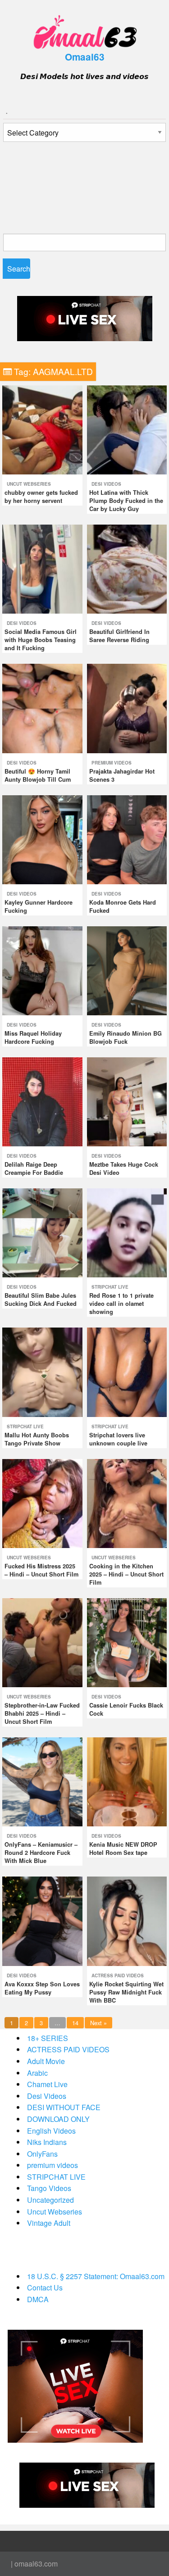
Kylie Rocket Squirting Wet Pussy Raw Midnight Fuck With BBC (126, 1992)
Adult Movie (46, 2061)
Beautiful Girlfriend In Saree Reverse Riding (119, 636)
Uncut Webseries (29, 484)
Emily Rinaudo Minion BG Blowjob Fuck (126, 1037)
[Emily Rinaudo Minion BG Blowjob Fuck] (127, 970)
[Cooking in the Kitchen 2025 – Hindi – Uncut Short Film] (127, 1503)
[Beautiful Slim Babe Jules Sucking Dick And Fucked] (42, 1232)
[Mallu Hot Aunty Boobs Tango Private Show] (42, 1371)
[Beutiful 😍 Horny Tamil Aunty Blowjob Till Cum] (42, 707)
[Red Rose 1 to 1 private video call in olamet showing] (127, 1232)
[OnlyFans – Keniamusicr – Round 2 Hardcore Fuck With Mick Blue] (42, 1781)
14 (75, 2023)
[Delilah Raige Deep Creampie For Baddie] (42, 1101)
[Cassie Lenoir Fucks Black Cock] (127, 1642)
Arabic (37, 2073)
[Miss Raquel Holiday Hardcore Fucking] (42, 970)
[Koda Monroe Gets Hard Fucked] (127, 838)
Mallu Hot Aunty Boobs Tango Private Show (37, 1439)
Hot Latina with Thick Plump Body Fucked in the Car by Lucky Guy (126, 501)
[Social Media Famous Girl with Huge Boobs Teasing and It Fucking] (42, 568)
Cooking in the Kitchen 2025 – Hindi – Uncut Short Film (126, 1574)
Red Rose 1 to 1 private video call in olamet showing (121, 1304)
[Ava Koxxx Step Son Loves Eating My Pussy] (42, 1920)
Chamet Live (47, 2084)
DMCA (38, 2299)
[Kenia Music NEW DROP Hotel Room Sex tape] (127, 1781)
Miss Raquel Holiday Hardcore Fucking (33, 1037)
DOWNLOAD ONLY (58, 2119)
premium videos (112, 763)
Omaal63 (85, 57)
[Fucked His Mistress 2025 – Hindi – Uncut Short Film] (42, 1503)
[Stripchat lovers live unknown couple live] (127, 1371)
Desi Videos (106, 484)
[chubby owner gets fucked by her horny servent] (42, 429)
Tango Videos (49, 2188)
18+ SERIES (48, 2038)
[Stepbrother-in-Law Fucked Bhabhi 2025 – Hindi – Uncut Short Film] (42, 1642)
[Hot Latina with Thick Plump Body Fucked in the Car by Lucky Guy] (127, 429)
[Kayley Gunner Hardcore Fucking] (42, 838)
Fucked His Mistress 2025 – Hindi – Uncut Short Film (41, 1570)
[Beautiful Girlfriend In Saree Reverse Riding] (127, 568)
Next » (98, 2023)
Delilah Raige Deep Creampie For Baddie (34, 1168)
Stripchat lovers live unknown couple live (118, 1439)
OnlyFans (42, 2154)
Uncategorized (50, 2200)
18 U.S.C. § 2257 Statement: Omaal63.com (96, 2276)
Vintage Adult (49, 2223)
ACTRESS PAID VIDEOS (118, 1975)
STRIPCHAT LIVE (110, 1287)
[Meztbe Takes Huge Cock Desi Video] (127, 1101)
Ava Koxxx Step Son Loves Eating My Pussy (42, 1988)
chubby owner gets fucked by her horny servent (41, 497)
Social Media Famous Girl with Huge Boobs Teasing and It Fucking (41, 640)
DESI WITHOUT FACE (64, 2107)
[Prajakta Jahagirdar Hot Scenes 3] (127, 707)
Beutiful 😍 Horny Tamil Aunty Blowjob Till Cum (38, 775)
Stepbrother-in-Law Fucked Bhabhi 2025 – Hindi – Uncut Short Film (42, 1713)
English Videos (51, 2131)
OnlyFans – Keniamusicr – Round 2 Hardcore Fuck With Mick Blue (41, 1853)
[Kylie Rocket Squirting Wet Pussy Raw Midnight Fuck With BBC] (127, 1920)
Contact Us (45, 2287)
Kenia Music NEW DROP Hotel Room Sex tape (123, 1849)
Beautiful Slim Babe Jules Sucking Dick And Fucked (41, 1300)
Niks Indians (47, 2142)
